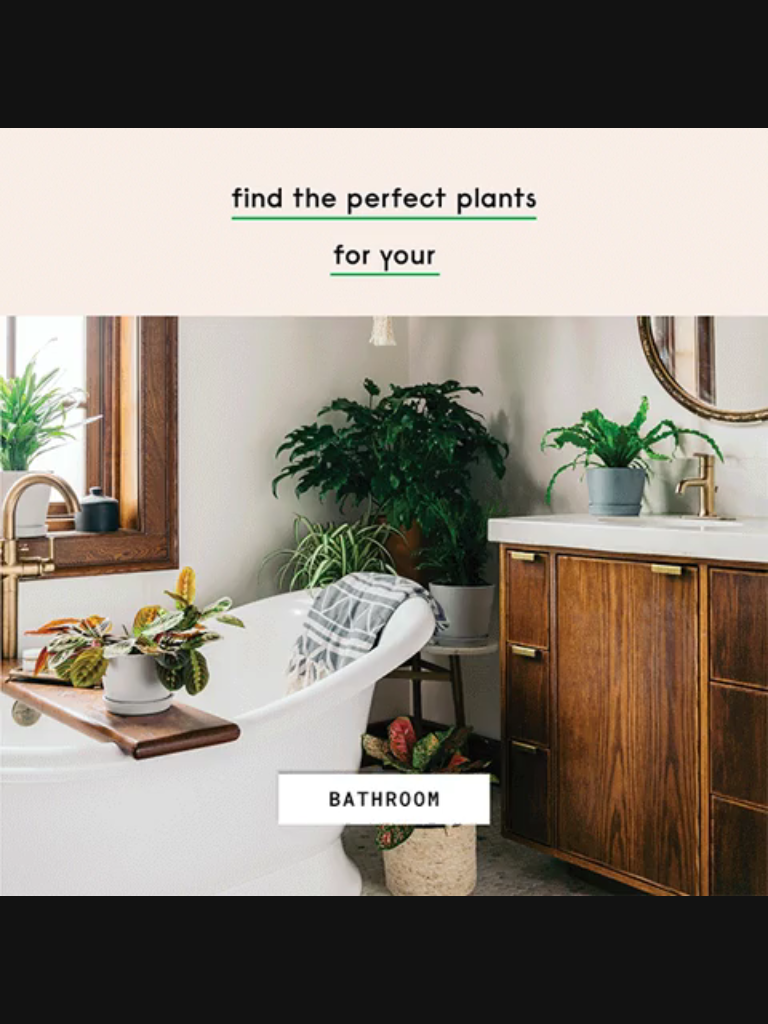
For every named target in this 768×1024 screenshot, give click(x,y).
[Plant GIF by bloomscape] (384, 512)
